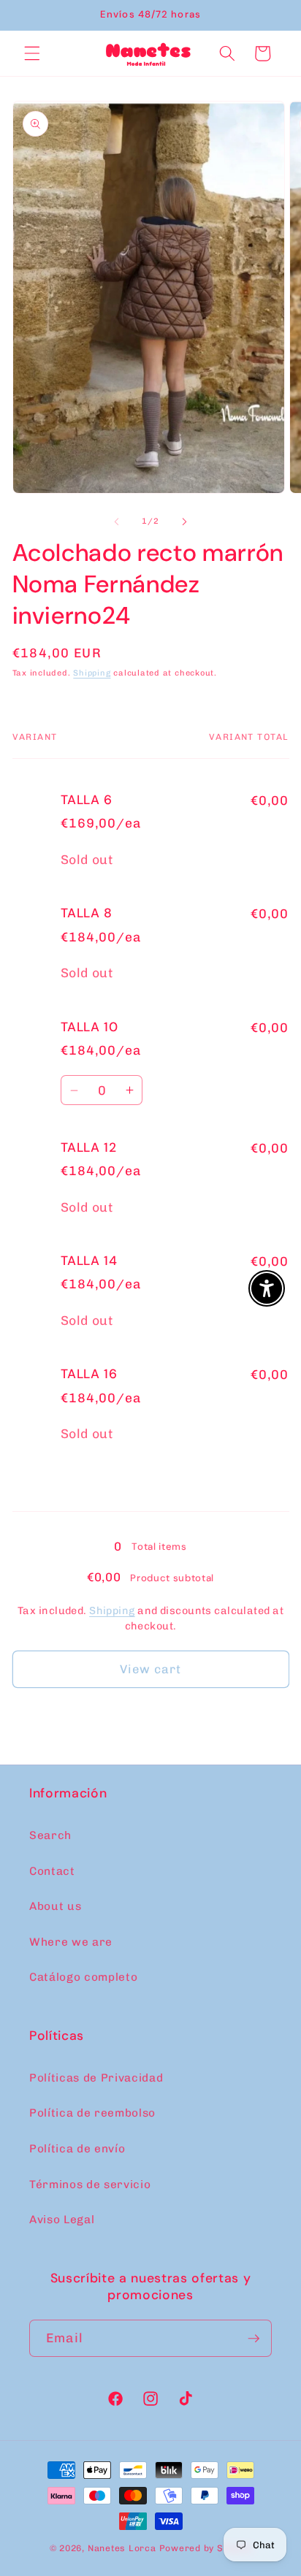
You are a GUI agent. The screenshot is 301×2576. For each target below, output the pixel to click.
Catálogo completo (83, 1977)
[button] (32, 53)
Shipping (92, 673)
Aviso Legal (62, 2220)
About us (55, 1906)
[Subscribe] (254, 2339)
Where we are (71, 1942)
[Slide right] (184, 521)
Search (50, 1835)
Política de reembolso (92, 2113)
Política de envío (77, 2149)
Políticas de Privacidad (96, 2078)
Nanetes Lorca (122, 2548)
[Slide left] (117, 521)
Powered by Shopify (206, 2548)
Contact (52, 1871)
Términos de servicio (90, 2185)
